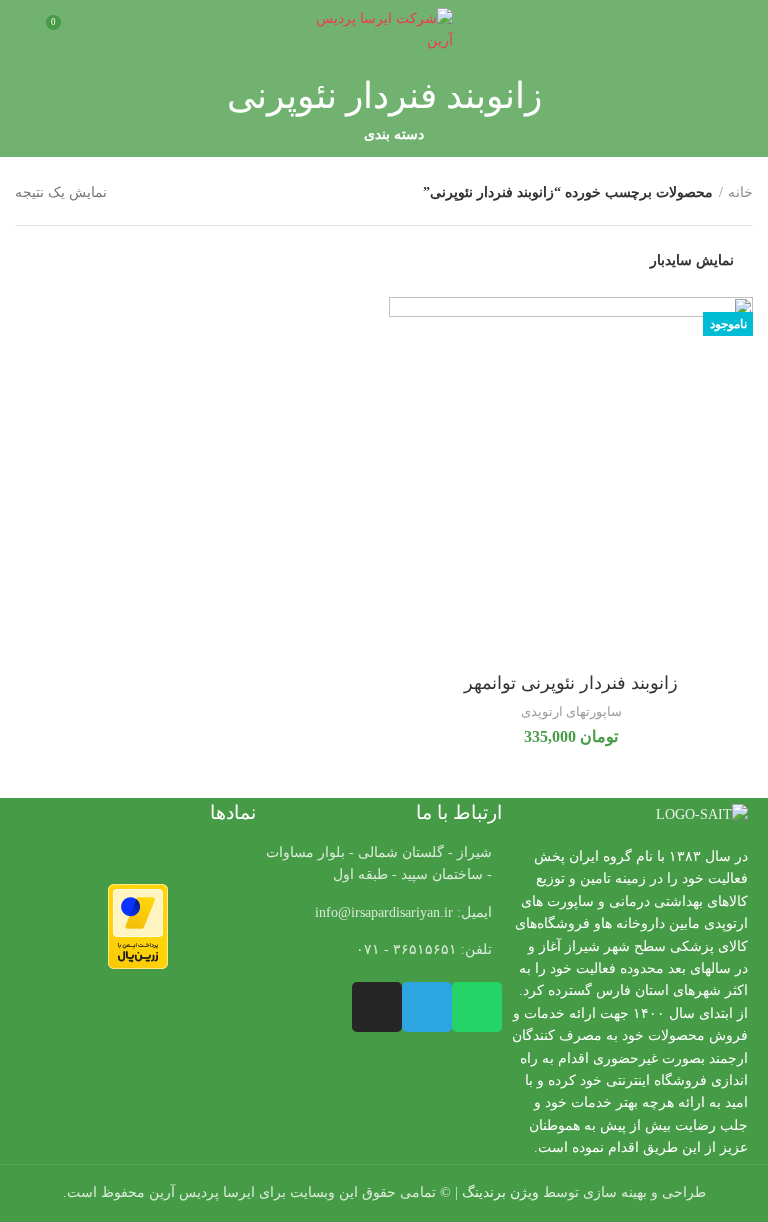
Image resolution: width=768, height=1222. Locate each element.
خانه (740, 192)
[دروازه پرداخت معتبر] (138, 925)
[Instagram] (377, 1007)
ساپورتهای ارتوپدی (571, 711)
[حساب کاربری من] (22, 30)
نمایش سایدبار (692, 261)
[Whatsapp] (477, 1007)
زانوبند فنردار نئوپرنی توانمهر (571, 683)
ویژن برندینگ (500, 1192)
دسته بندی (394, 135)
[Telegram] (427, 1007)
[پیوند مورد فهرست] (384, 913)
